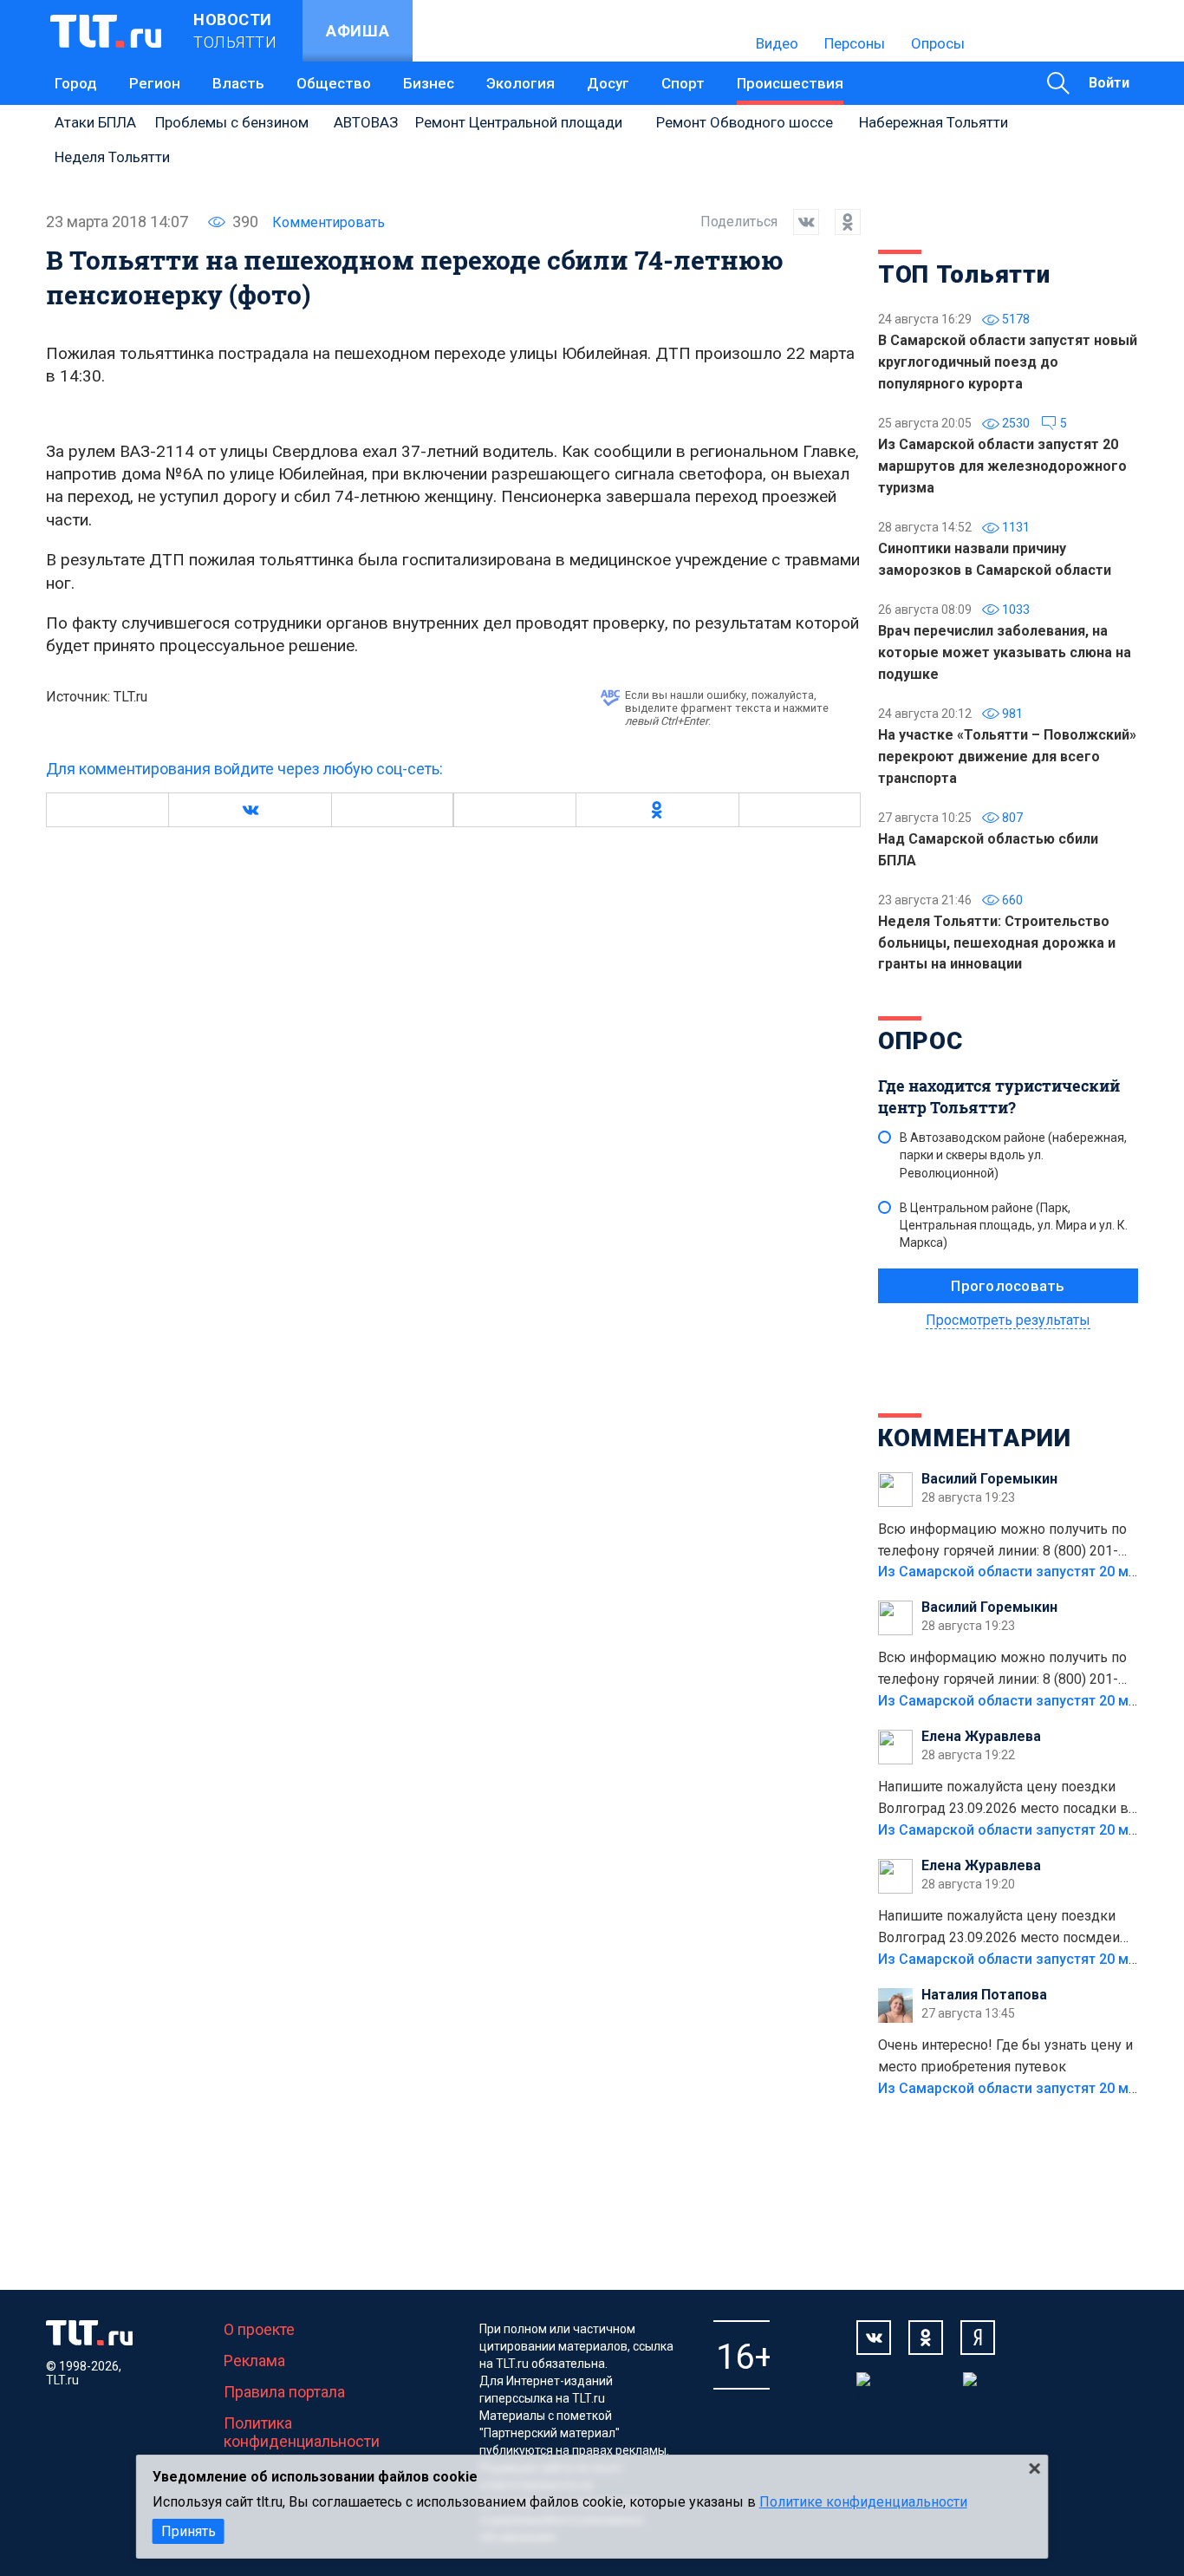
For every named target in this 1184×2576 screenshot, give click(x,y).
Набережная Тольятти (934, 122)
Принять (189, 2531)
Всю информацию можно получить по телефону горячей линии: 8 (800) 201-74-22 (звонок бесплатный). (1002, 1542)
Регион (155, 83)
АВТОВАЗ (366, 122)
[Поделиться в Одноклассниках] (840, 222)
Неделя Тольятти (112, 157)
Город (76, 83)
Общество (334, 83)
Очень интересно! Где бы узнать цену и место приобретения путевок (1005, 2056)
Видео (777, 43)
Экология (520, 83)
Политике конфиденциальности (863, 2502)
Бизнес (429, 83)
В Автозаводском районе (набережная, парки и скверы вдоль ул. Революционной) (1013, 1155)
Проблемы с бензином (232, 122)
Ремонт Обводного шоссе (745, 122)
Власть (238, 83)
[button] (250, 810)
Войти (1109, 83)
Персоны (855, 43)
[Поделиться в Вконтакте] (798, 222)
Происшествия (790, 83)
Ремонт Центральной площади (519, 122)
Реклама (254, 2361)
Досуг (608, 83)
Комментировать (329, 222)
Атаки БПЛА (95, 122)
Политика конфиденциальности (302, 2432)
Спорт (683, 83)
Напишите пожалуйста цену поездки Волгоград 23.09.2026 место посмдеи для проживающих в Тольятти (999, 1928)
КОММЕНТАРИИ (975, 1438)
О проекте (259, 2329)
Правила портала (284, 2392)
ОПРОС (921, 1041)
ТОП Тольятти (964, 274)
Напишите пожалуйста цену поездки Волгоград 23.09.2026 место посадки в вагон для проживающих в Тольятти (1003, 1799)
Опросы (938, 43)
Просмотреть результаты (1008, 1320)
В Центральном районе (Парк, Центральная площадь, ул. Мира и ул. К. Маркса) (1014, 1225)
